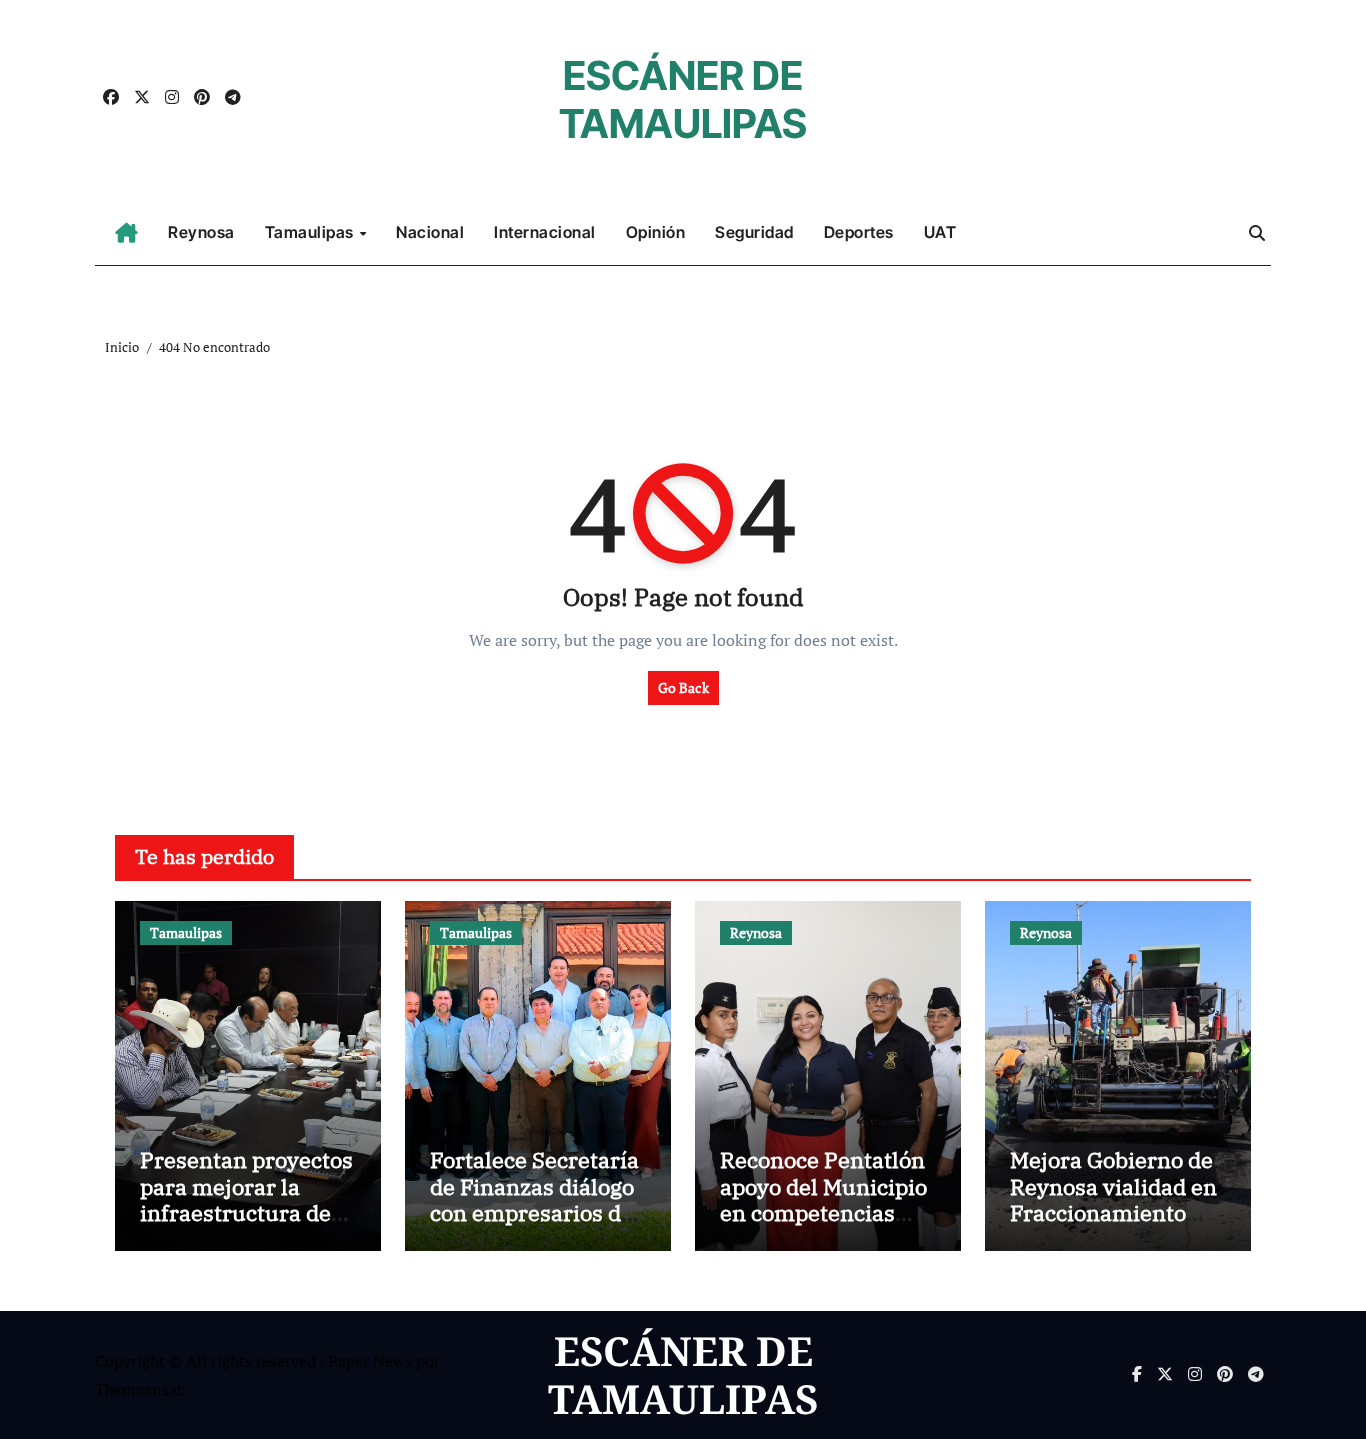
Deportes (859, 232)
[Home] (126, 233)
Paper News (370, 1361)
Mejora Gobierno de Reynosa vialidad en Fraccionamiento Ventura (1113, 1199)
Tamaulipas (311, 232)
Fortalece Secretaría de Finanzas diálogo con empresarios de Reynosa (534, 1199)
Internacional (545, 232)
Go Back (683, 687)
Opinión (656, 232)
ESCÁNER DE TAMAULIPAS (683, 99)
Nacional (430, 232)
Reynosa (201, 232)
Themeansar (138, 1389)
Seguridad (754, 232)
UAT (940, 232)
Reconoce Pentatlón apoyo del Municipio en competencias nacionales (823, 1199)
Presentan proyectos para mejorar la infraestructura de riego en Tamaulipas (246, 1199)
